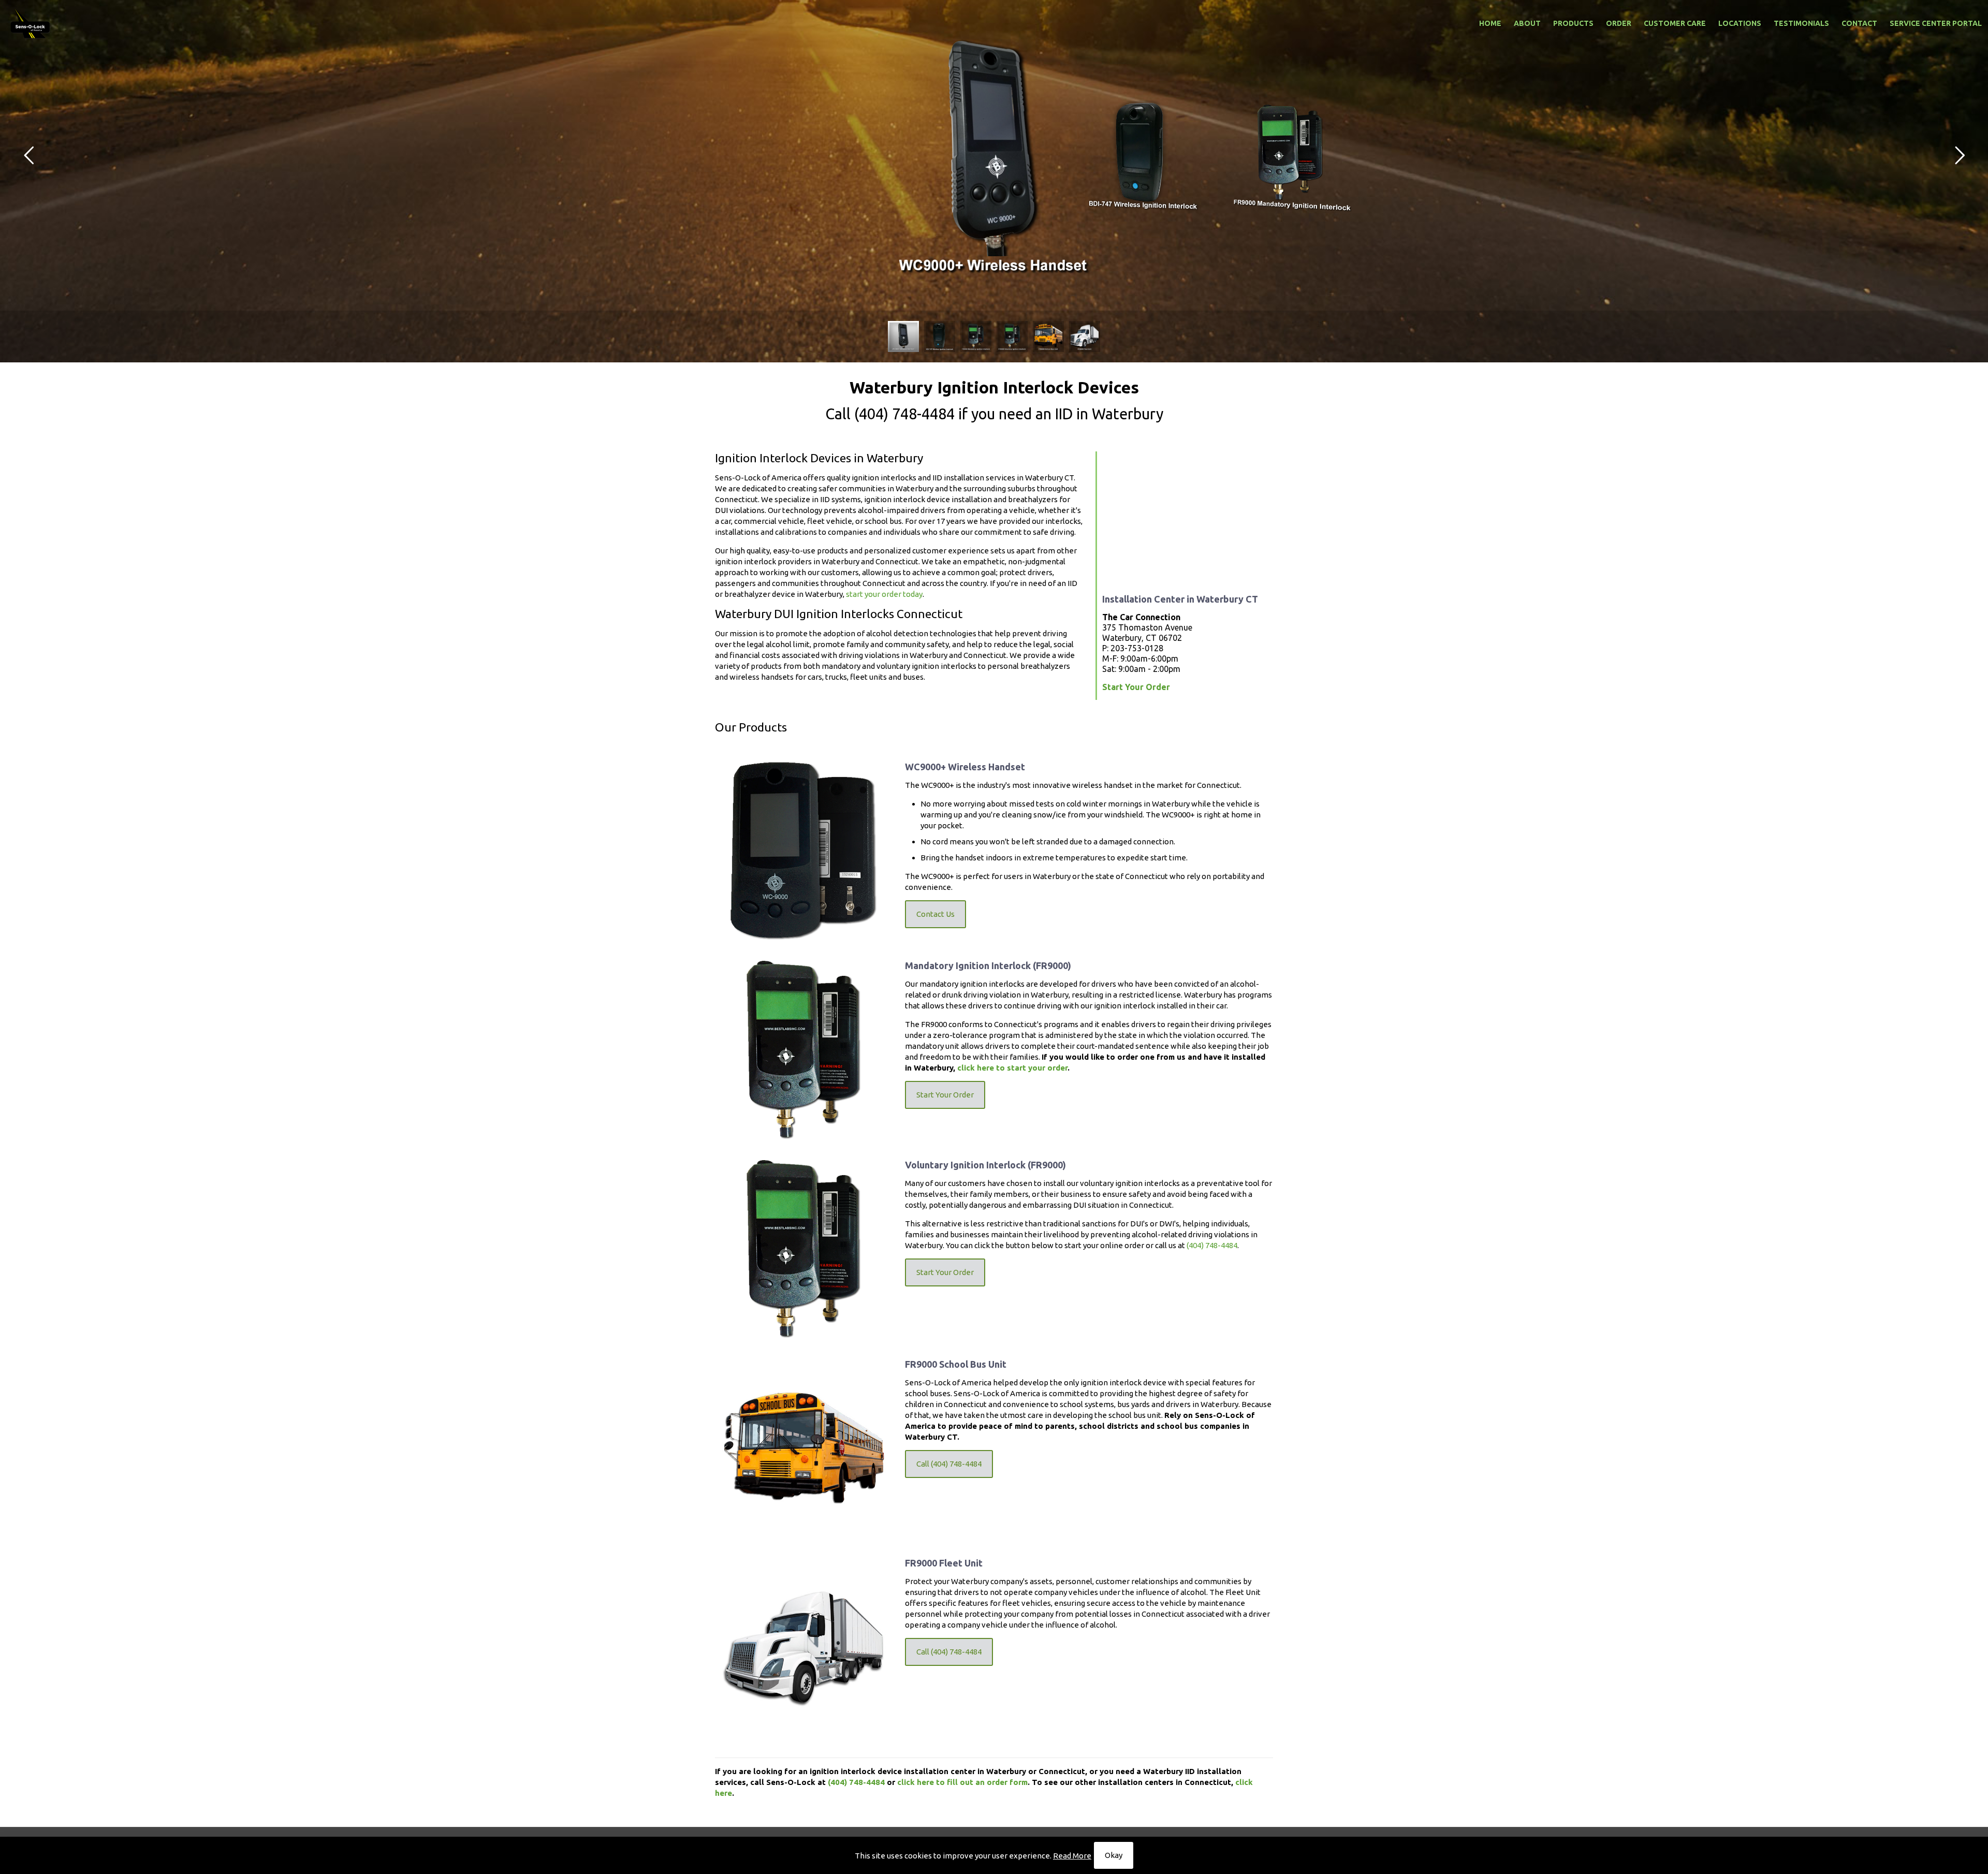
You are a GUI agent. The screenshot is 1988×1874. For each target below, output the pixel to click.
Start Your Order (1136, 687)
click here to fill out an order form (962, 1782)
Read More (1072, 1856)
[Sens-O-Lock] (31, 23)
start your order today (884, 594)
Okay (1114, 1855)
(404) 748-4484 (904, 414)
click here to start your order (1012, 1068)
